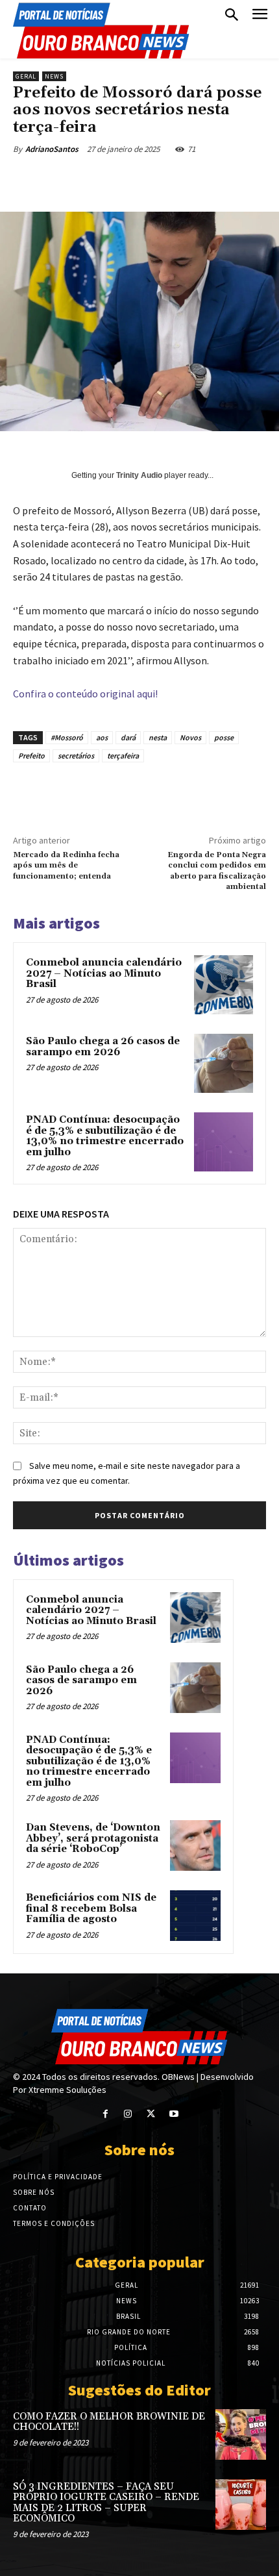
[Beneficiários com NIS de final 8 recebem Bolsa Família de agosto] (195, 1916)
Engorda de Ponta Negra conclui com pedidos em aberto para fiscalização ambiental (217, 871)
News (54, 76)
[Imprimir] (216, 179)
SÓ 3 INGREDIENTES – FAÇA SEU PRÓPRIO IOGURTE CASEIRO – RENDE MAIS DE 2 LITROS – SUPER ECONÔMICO (106, 2503)
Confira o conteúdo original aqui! (85, 694)
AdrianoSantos (52, 149)
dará (128, 737)
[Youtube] (174, 2114)
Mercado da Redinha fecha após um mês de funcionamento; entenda (66, 866)
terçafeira (123, 756)
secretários (76, 756)
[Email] (186, 179)
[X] (97, 179)
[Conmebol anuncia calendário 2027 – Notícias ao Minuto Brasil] (224, 985)
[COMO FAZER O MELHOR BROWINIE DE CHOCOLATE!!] (241, 2434)
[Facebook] (67, 179)
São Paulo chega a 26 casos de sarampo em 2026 (103, 1047)
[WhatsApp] (156, 179)
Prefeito (31, 756)
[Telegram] (246, 179)
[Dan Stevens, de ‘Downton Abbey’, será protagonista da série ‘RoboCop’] (195, 1845)
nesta (158, 737)
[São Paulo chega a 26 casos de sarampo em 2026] (224, 1063)
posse (224, 737)
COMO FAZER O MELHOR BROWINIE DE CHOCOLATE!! (109, 2422)
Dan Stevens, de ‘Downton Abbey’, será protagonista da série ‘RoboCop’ (93, 1838)
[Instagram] (128, 2114)
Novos (190, 737)
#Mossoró (67, 737)
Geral (26, 76)
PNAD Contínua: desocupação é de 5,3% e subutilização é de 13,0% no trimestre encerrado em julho (105, 1136)
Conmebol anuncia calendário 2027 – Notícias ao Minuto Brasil (104, 973)
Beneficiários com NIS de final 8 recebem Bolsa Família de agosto (91, 1908)
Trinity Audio (139, 475)
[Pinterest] (127, 179)
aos (102, 737)
